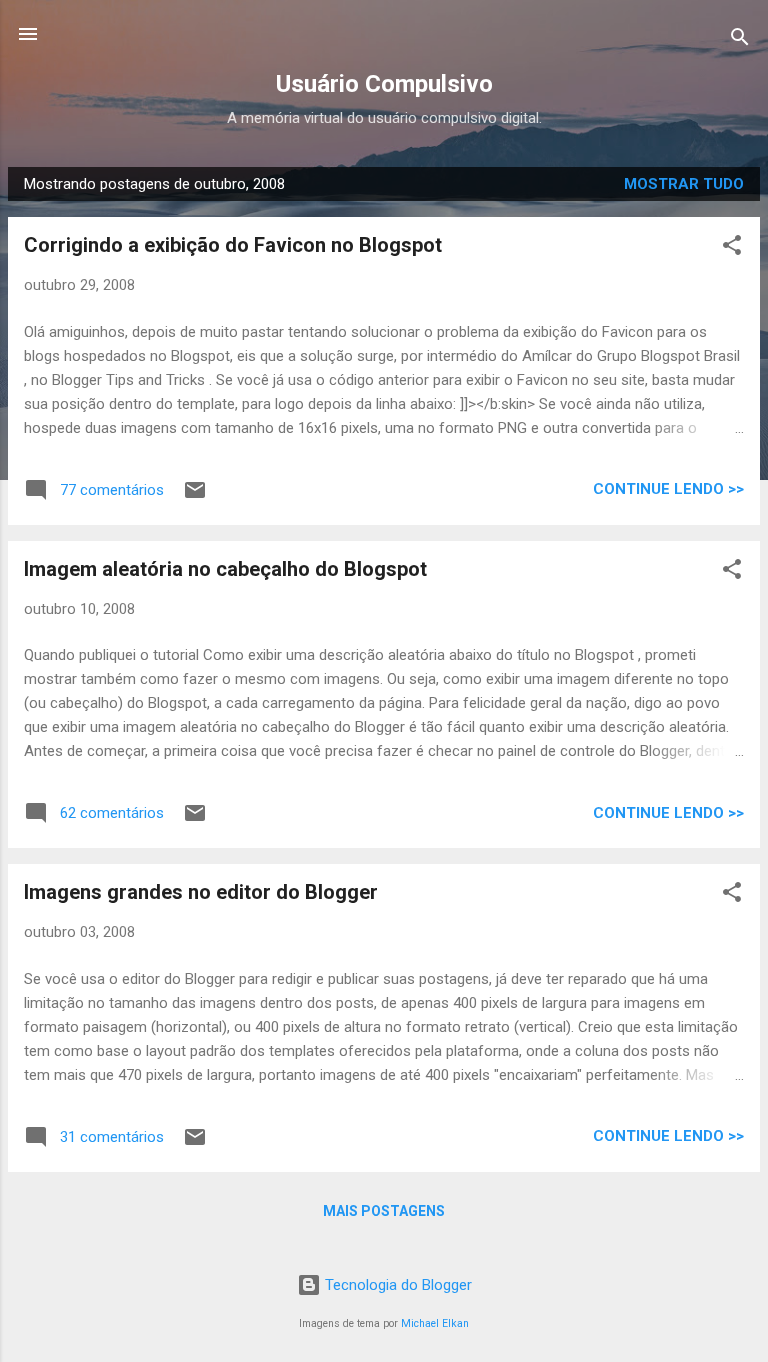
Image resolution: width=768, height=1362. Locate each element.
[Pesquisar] (740, 40)
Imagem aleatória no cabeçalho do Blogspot (225, 569)
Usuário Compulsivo (384, 84)
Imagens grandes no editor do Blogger (201, 892)
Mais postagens (384, 1211)
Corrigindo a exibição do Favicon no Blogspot (233, 245)
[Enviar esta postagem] (195, 497)
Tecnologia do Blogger (396, 1285)
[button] (732, 248)
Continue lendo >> (668, 489)
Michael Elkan (435, 1323)
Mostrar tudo (684, 184)
